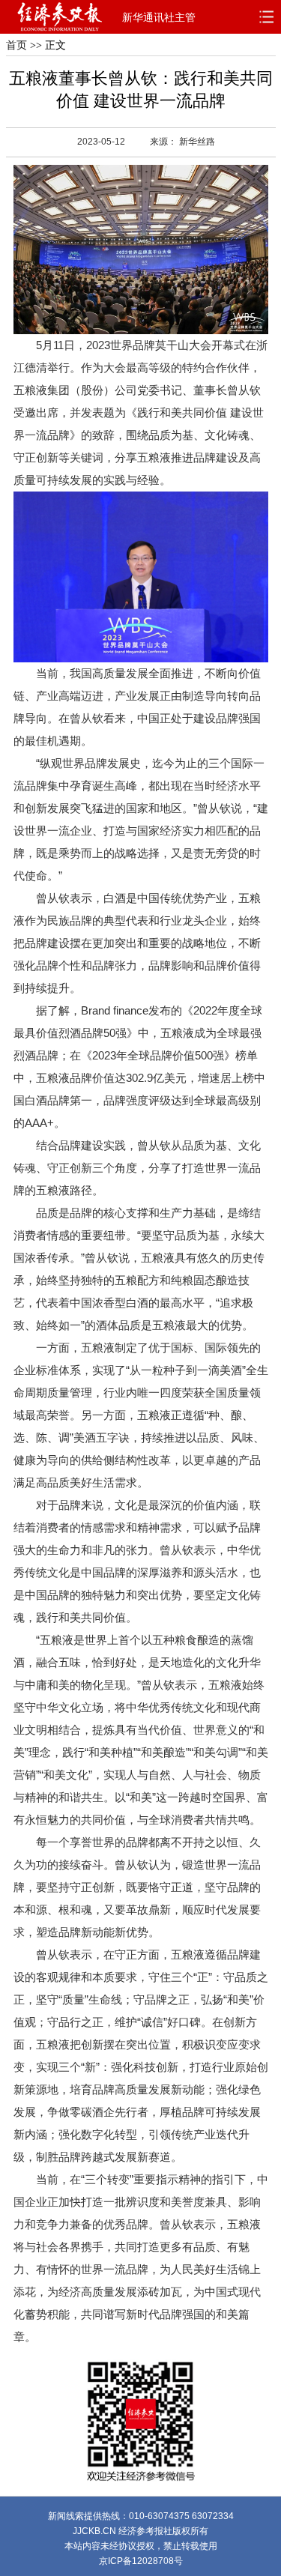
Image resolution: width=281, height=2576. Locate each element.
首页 (16, 45)
